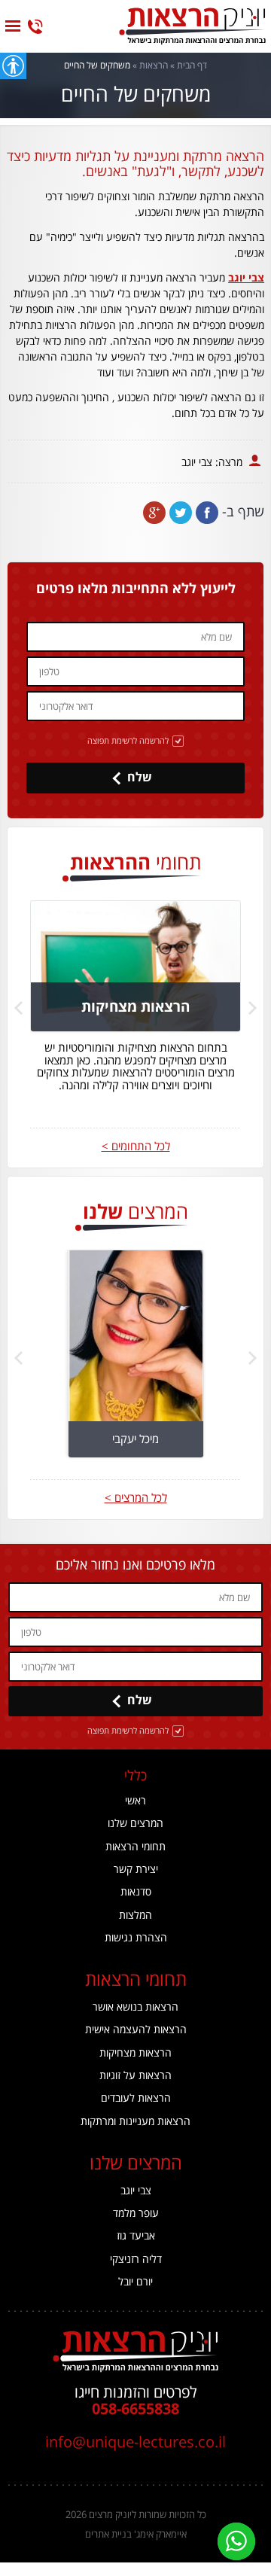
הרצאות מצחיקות (135, 2052)
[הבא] (253, 1008)
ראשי (135, 1800)
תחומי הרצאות (135, 1846)
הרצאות (154, 65)
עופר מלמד (136, 2213)
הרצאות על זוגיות (135, 2075)
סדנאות (136, 1891)
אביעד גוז (136, 2235)
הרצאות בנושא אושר (135, 2007)
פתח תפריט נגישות (13, 66)
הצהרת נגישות (136, 1937)
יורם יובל (135, 2281)
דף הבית (192, 65)
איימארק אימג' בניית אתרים (136, 2534)
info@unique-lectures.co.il (135, 2442)
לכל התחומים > (136, 1146)
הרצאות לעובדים (136, 2098)
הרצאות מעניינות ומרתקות (135, 2121)
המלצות (135, 1915)
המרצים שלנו (135, 1823)
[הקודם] (18, 1008)
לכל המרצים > (136, 1498)
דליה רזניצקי (136, 2259)
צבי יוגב (246, 277)
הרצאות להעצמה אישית (136, 2029)
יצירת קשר (136, 1869)
